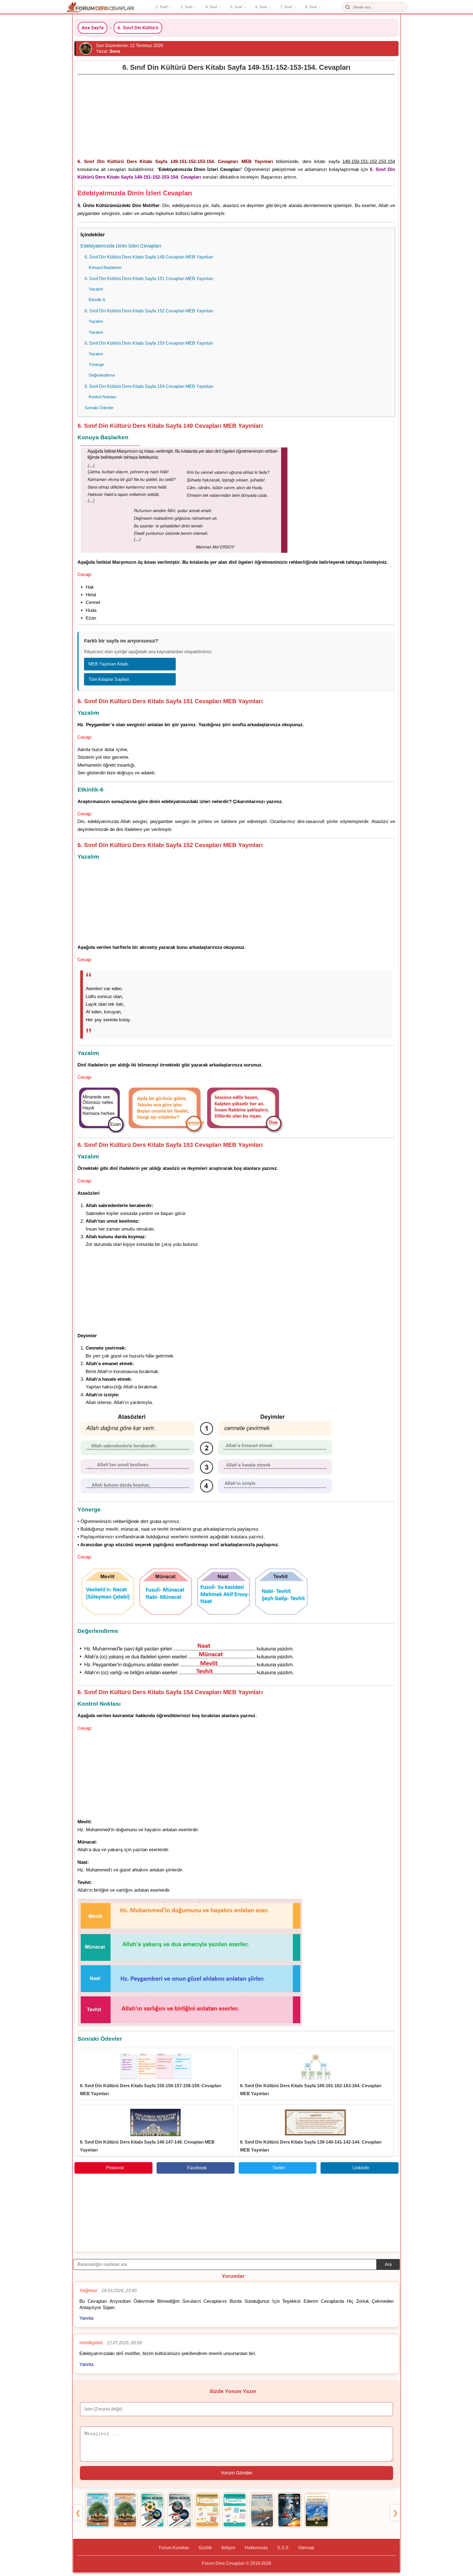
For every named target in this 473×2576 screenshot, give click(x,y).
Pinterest (115, 2168)
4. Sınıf (211, 7)
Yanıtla (86, 2318)
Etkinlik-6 (97, 300)
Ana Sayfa (93, 28)
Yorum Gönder (236, 2473)
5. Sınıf (236, 7)
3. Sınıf (187, 7)
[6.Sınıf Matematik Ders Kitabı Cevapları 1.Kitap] (207, 2510)
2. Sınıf (162, 7)
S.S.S (283, 2548)
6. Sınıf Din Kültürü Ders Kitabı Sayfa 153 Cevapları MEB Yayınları (149, 343)
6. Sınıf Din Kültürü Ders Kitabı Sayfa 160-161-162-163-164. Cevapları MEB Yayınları (311, 2090)
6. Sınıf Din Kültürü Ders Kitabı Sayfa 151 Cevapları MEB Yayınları (149, 278)
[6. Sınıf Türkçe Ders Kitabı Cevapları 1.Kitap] (98, 2510)
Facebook (197, 2168)
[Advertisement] (236, 115)
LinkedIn (361, 2168)
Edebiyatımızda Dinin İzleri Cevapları (121, 246)
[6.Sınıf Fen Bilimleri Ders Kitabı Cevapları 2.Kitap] (289, 2510)
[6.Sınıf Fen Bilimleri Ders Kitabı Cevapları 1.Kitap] (262, 2510)
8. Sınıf (311, 7)
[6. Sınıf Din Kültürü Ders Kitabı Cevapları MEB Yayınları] (317, 2510)
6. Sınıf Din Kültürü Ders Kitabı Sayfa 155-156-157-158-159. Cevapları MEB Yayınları (151, 2090)
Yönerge (96, 364)
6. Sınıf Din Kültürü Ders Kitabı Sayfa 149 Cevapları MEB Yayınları (149, 257)
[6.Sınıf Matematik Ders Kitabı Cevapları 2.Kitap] (235, 2510)
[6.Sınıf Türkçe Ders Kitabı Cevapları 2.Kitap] (125, 2510)
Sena (115, 51)
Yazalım (96, 289)
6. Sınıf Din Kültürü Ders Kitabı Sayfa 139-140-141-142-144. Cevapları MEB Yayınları (311, 2146)
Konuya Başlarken (105, 267)
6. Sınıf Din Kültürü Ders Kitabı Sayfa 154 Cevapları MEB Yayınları (149, 386)
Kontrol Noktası (103, 397)
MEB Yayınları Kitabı (108, 664)
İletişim (228, 2548)
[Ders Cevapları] (100, 7)
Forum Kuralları (174, 2548)
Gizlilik (205, 2548)
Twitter (279, 2168)
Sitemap (306, 2548)
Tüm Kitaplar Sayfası (109, 679)
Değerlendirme (102, 375)
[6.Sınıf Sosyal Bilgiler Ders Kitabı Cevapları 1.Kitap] (152, 2510)
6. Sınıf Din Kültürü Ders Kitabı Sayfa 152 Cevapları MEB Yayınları (149, 311)
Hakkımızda (256, 2548)
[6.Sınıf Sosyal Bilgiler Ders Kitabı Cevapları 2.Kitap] (180, 2510)
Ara (388, 2264)
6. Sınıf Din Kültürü (138, 28)
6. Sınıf (261, 7)
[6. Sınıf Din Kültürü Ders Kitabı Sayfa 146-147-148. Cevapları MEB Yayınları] (155, 2123)
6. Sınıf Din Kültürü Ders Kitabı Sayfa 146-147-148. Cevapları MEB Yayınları (147, 2146)
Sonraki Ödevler (99, 408)
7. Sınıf (286, 7)
